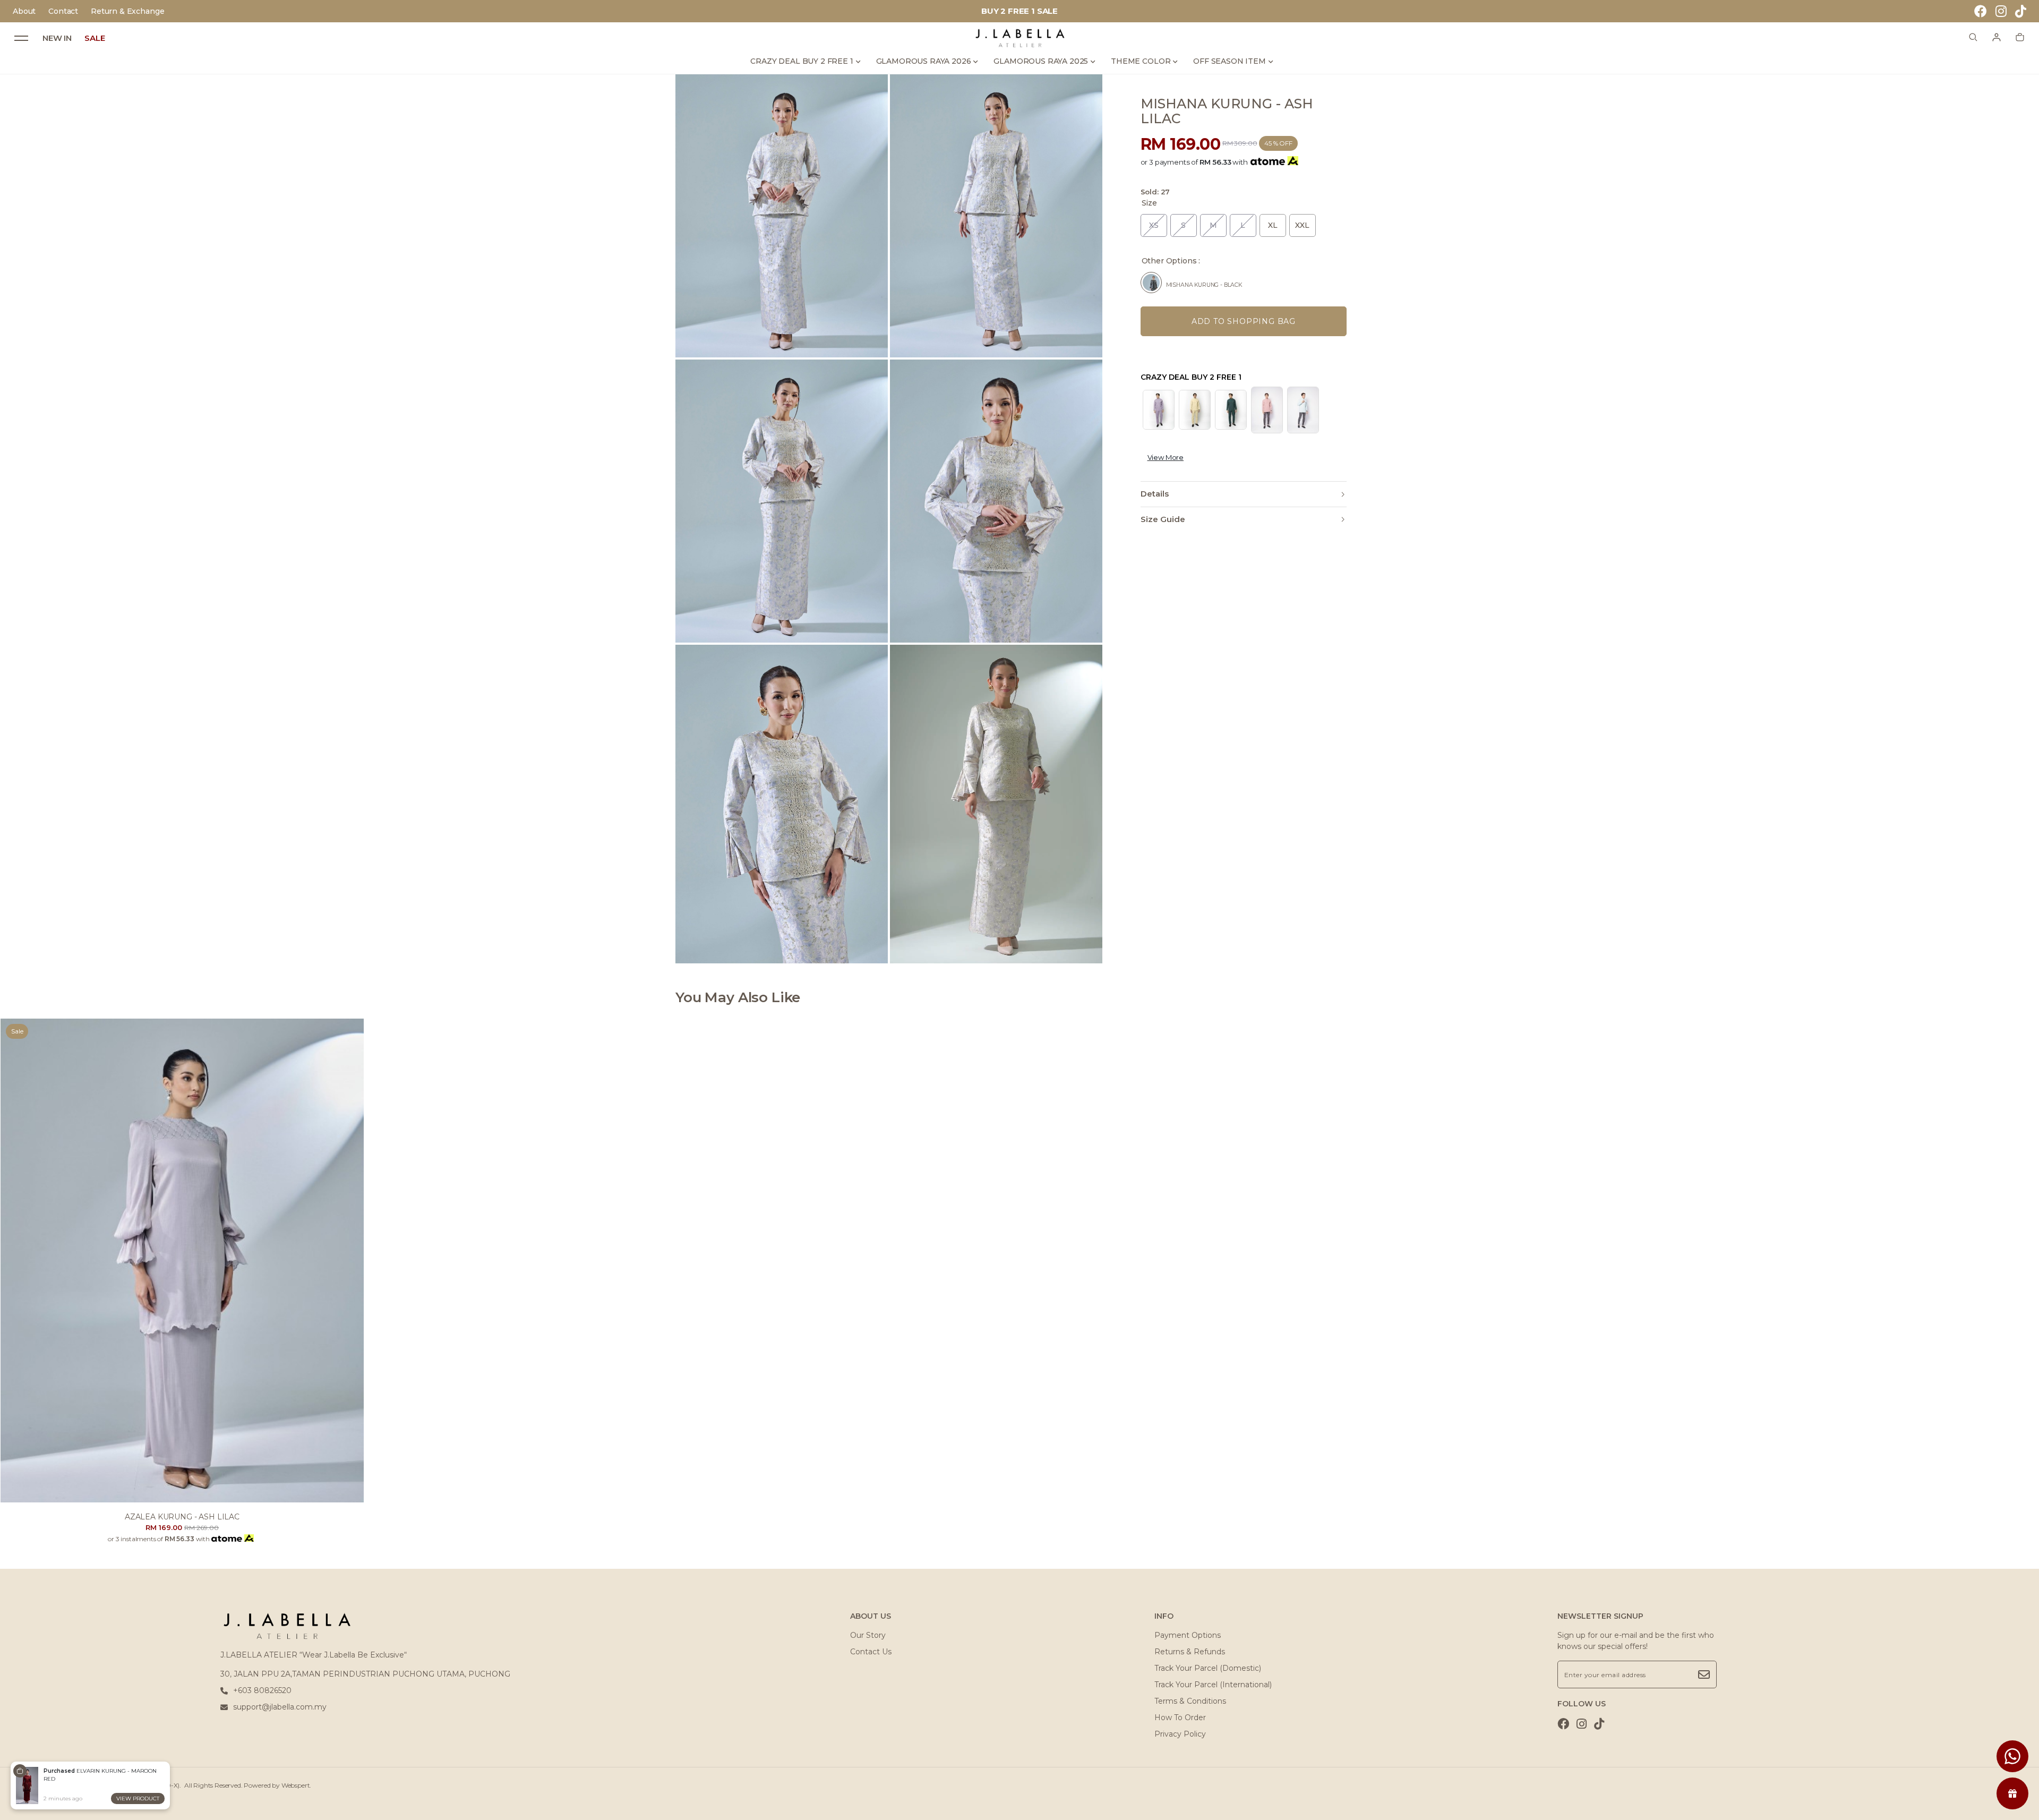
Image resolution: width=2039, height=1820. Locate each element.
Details (1155, 494)
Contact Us (871, 1652)
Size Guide (1163, 519)
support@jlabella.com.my (280, 1707)
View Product (138, 1798)
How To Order (1180, 1718)
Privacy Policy (1180, 1734)
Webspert (296, 1785)
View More (1166, 457)
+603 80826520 (262, 1690)
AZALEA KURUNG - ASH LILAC (182, 1517)
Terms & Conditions (1190, 1701)
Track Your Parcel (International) (1213, 1685)
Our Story (868, 1635)
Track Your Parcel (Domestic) (1208, 1668)
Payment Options (1188, 1635)
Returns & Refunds (1190, 1652)
